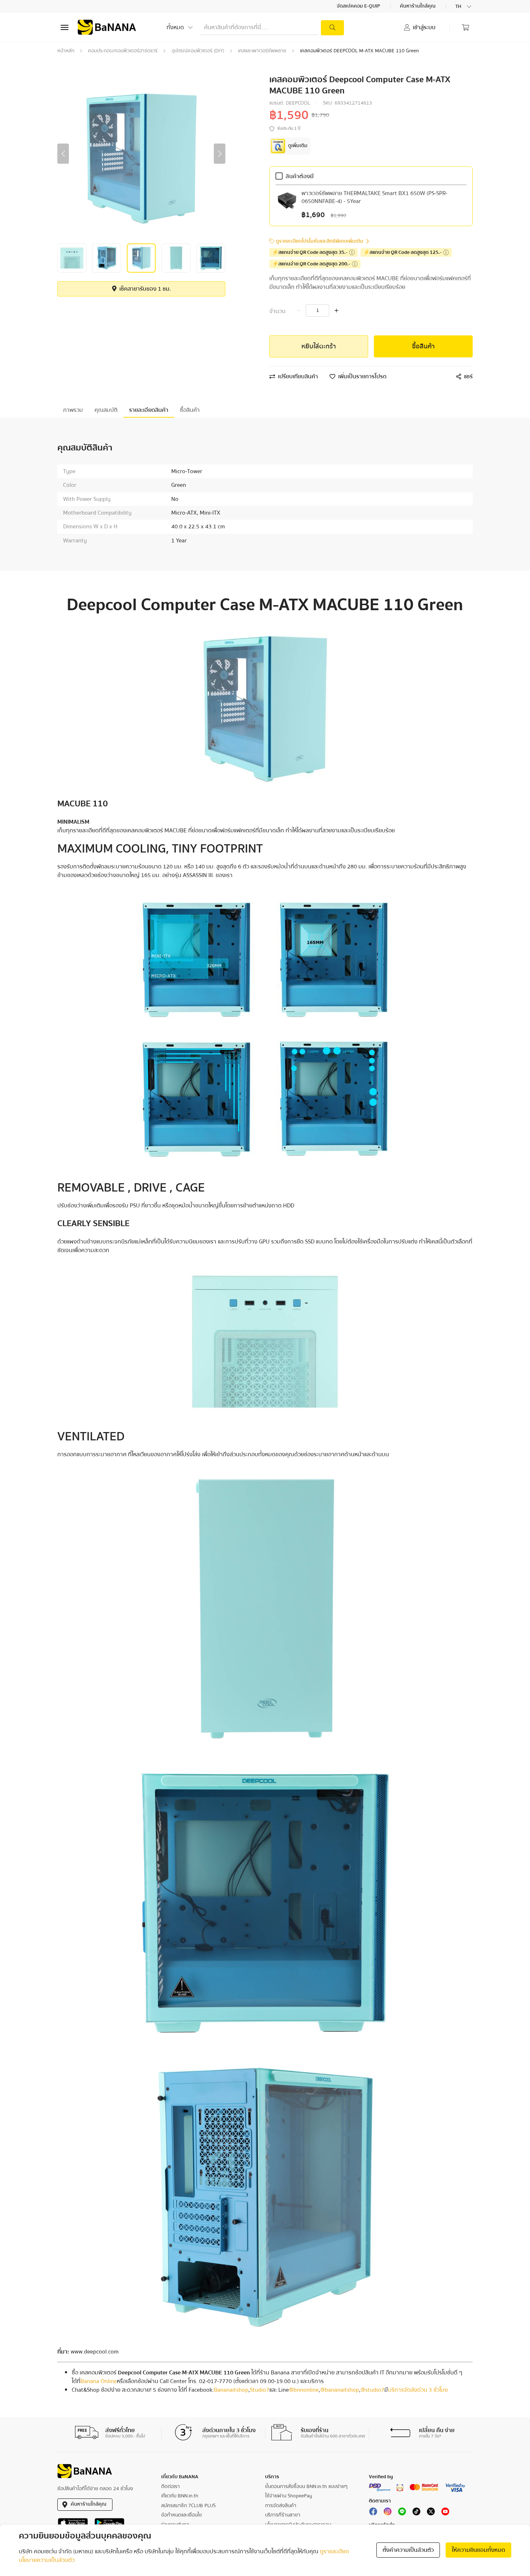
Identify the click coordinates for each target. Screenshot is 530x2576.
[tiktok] (416, 2513)
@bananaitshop (340, 2390)
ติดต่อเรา (171, 2487)
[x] (431, 2513)
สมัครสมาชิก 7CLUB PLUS (188, 2506)
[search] (332, 28)
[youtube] (445, 2513)
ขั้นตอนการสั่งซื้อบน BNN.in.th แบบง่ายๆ (306, 2487)
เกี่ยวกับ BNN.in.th (180, 2496)
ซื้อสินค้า (423, 346)
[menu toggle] (65, 27)
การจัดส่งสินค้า (281, 2506)
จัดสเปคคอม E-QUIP (359, 6)
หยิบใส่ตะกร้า (319, 346)
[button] (63, 154)
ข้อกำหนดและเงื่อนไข (182, 2515)
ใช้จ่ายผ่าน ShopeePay (289, 2496)
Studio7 (260, 2390)
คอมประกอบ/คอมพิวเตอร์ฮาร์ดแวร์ (123, 51)
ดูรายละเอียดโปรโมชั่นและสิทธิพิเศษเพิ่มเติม (320, 241)
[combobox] (464, 6)
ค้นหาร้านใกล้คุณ (418, 6)
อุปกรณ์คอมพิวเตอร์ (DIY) (198, 51)
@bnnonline (304, 2390)
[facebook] (373, 2513)
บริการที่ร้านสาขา (283, 2515)
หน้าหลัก (66, 51)
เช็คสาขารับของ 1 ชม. (144, 289)
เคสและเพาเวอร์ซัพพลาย (262, 51)
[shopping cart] (465, 27)
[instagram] (388, 2513)
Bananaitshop (231, 2390)
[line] (402, 2513)
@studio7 (372, 2390)
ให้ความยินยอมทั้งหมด (478, 2550)
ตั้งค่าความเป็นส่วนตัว (408, 2550)
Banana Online (99, 2381)
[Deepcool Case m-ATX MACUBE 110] (265, 709)
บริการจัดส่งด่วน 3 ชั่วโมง (418, 2390)
